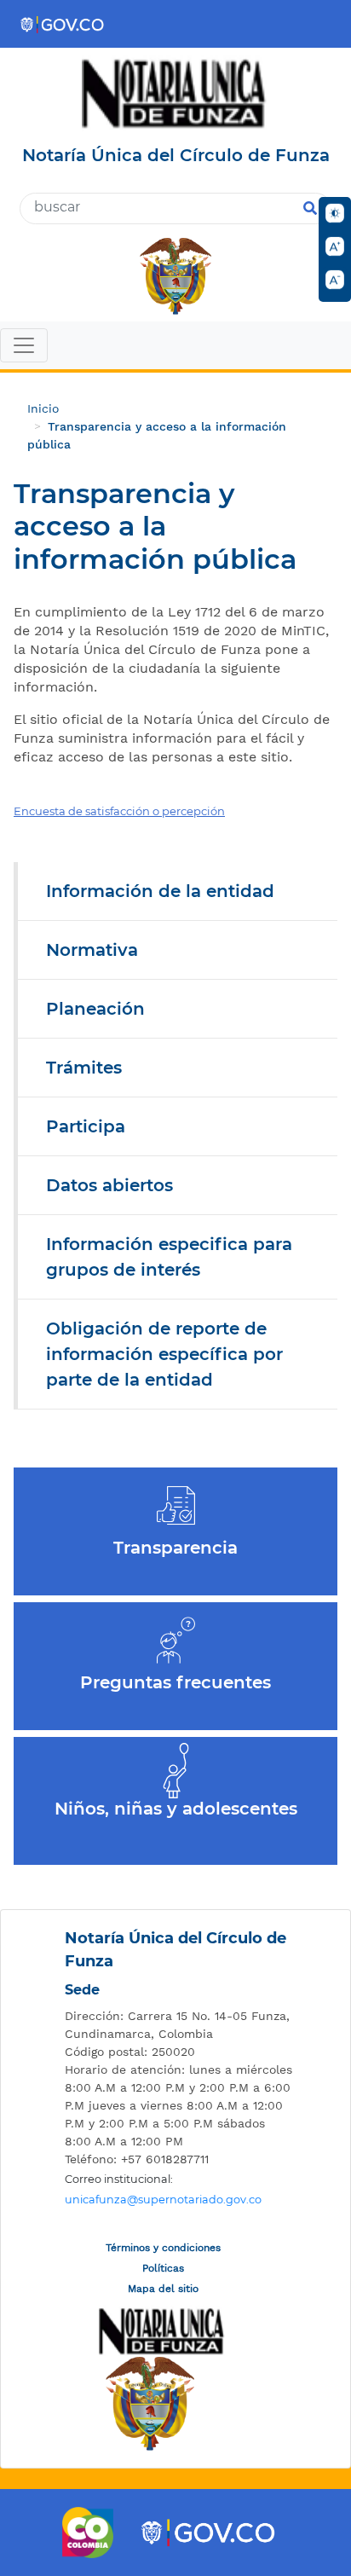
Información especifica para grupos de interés (169, 1257)
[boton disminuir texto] (335, 280)
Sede (82, 1990)
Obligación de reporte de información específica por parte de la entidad (164, 1354)
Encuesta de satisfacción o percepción (119, 811)
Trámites (84, 1068)
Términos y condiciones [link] (163, 2248)
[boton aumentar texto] (335, 246)
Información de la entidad (160, 891)
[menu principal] (175, 347)
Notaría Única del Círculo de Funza (175, 1950)
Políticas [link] (163, 2268)
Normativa (92, 950)
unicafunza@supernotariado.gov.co (163, 2200)
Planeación (95, 1009)
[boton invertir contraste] (335, 213)
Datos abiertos (109, 1185)
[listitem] (180, 2025)
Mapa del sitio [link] (163, 2289)
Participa (86, 1126)
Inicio (43, 408)
